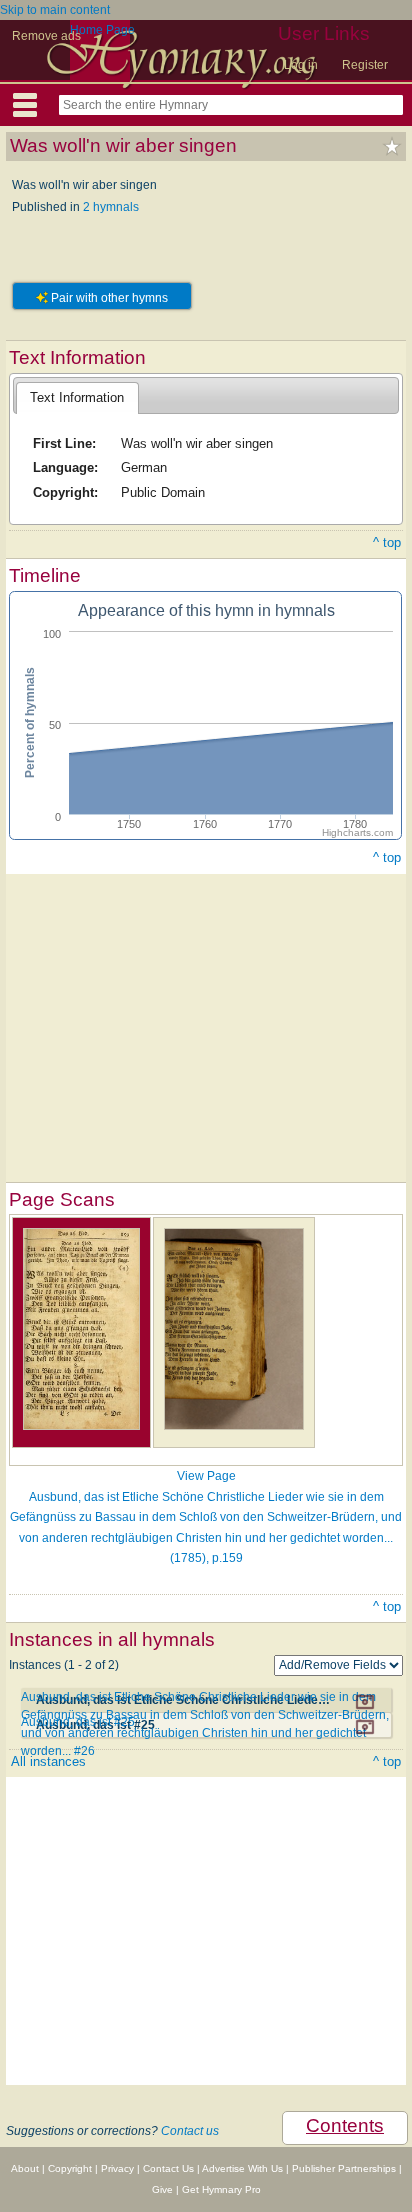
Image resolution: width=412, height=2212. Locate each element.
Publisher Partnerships (344, 2168)
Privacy (117, 2168)
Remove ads (46, 36)
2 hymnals (111, 207)
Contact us (190, 2131)
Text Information (77, 397)
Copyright (70, 2168)
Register (365, 65)
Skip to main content (55, 10)
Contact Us (168, 2168)
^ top (387, 542)
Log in (301, 65)
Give (162, 2189)
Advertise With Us (242, 2168)
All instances (48, 1761)
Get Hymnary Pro (221, 2189)
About (25, 2168)
